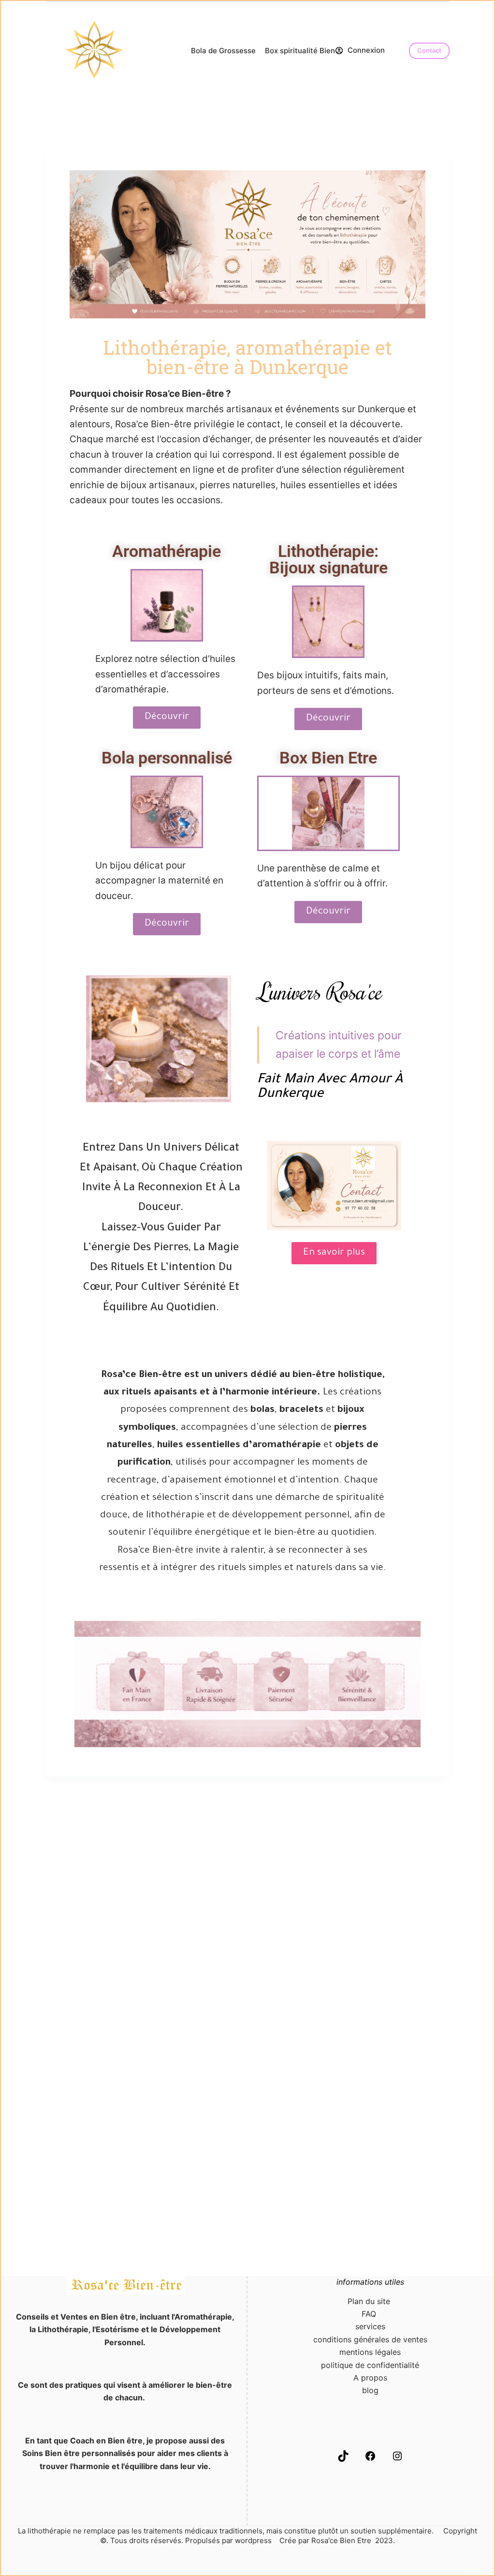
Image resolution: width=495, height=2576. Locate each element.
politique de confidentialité (370, 2365)
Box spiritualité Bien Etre (308, 51)
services (370, 2326)
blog (370, 2390)
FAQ (370, 2314)
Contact (429, 50)
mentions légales (370, 2352)
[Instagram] (397, 2459)
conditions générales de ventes (370, 2339)
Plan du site (370, 2301)
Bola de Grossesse (223, 51)
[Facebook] (370, 2459)
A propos (370, 2378)
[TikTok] (343, 2459)
